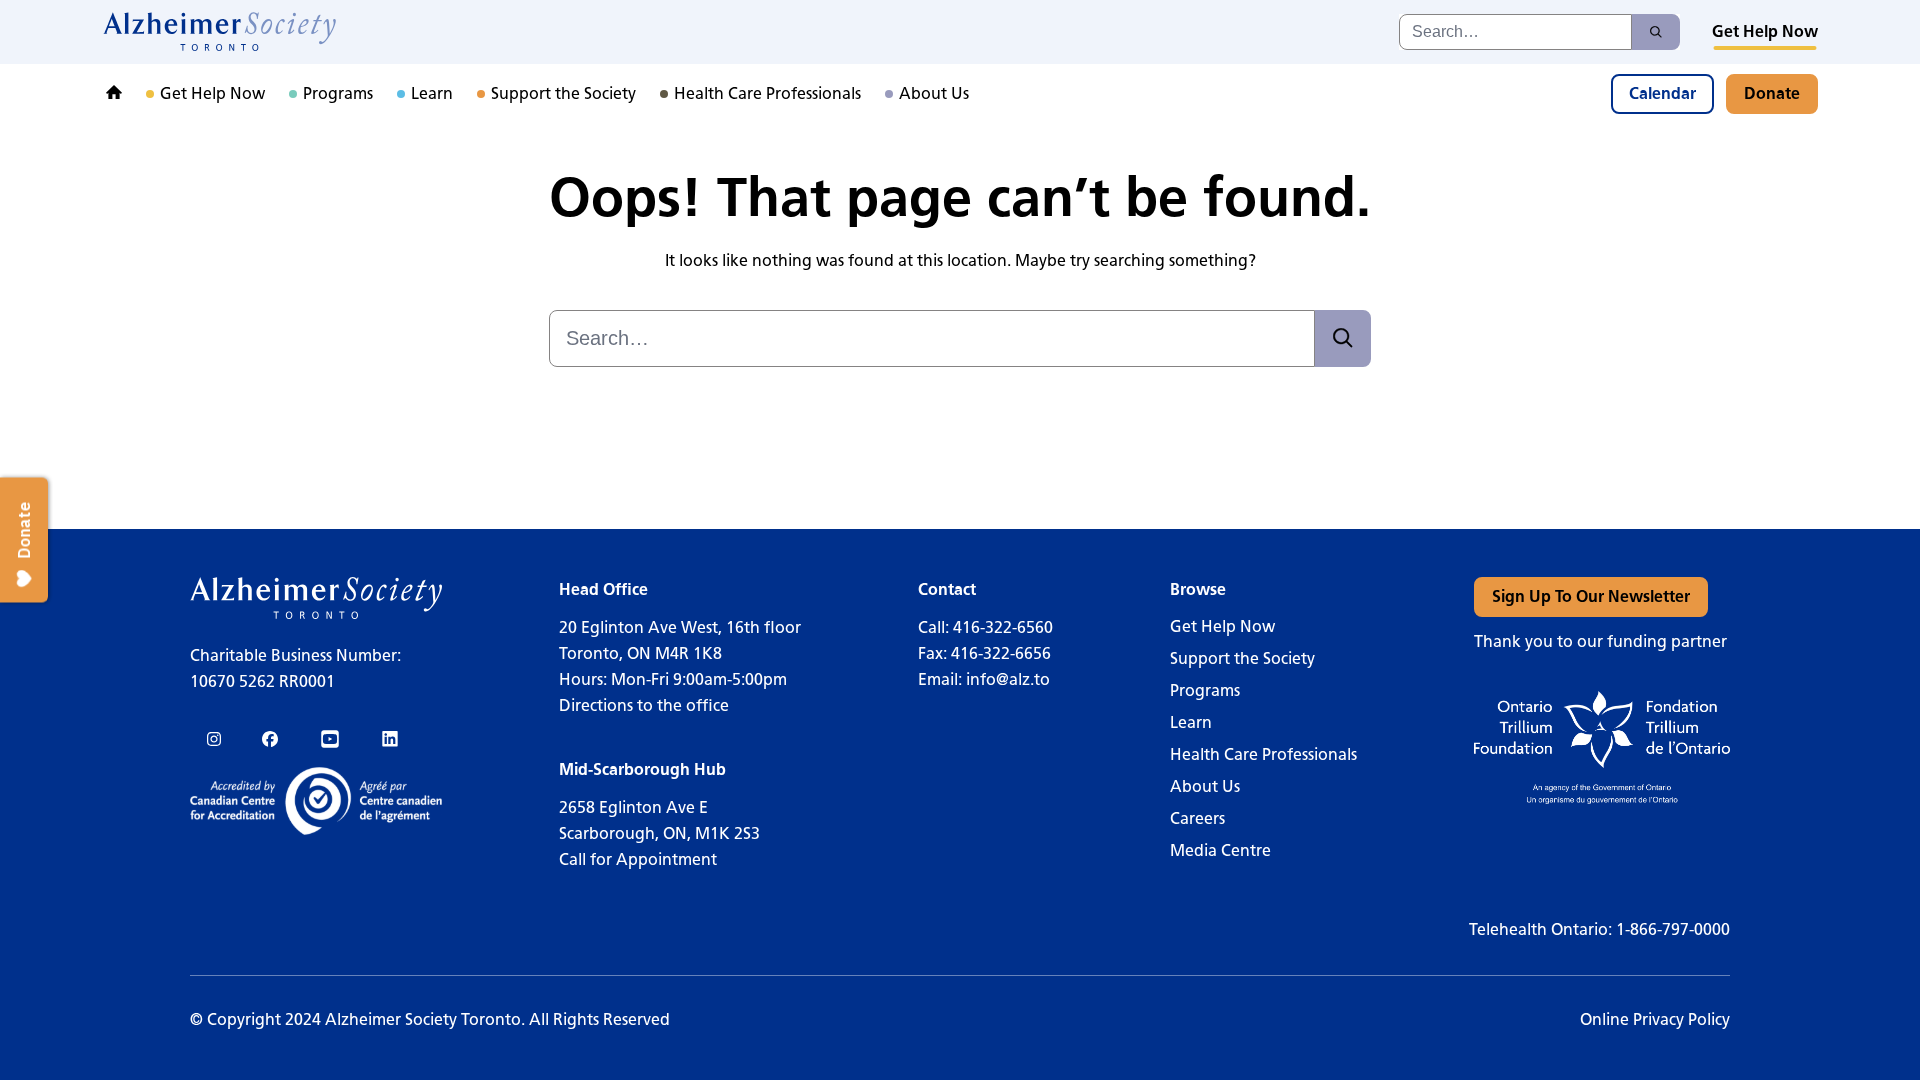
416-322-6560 (1003, 627)
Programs (1205, 690)
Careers (1197, 818)
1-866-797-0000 (1673, 929)
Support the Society (1242, 658)
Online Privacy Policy (1655, 1019)
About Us (1205, 786)
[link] (220, 32)
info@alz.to (1008, 679)
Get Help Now (1222, 626)
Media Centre (1220, 850)
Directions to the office (644, 705)
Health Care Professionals (1263, 754)
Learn (1191, 722)
